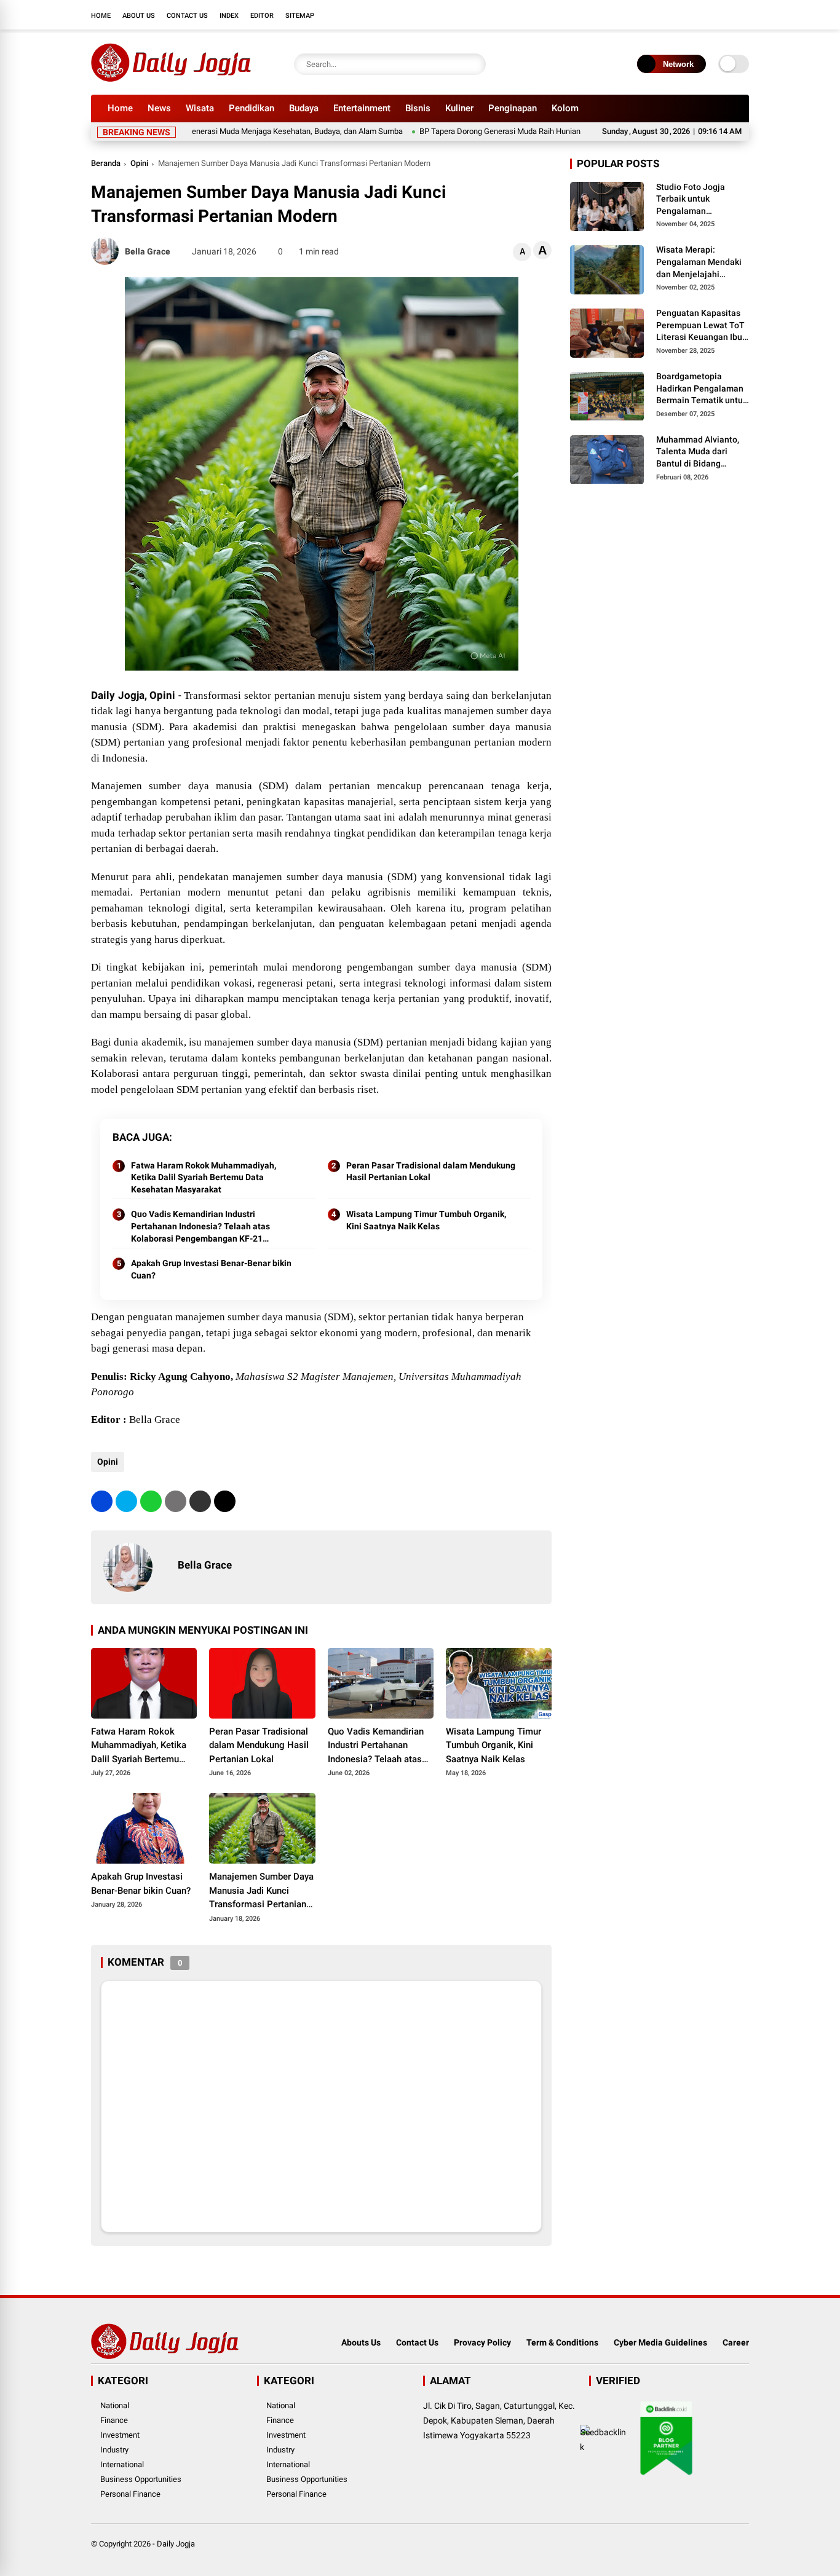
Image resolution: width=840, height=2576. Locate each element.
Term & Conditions (562, 2342)
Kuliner (459, 108)
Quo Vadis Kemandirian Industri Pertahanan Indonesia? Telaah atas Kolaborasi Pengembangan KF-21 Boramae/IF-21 (200, 1227)
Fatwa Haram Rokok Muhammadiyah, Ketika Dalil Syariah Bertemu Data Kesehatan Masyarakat (204, 1177)
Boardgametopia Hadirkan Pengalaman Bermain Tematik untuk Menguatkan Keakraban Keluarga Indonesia (702, 389)
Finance (114, 2420)
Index (229, 16)
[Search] (473, 64)
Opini (139, 163)
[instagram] (706, 15)
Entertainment (362, 108)
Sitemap (300, 16)
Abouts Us (361, 2342)
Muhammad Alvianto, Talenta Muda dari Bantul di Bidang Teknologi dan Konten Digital (699, 452)
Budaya (304, 108)
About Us (139, 16)
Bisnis (418, 108)
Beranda (106, 163)
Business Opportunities (141, 2479)
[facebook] (669, 15)
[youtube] (724, 15)
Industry (114, 2450)
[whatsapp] (151, 1501)
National (115, 2405)
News (159, 108)
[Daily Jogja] (171, 79)
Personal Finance (130, 2494)
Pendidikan (252, 108)
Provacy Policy (482, 2342)
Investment (120, 2435)
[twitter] (687, 15)
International (122, 2464)
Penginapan (513, 108)
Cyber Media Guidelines (660, 2342)
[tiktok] (743, 15)
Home (101, 16)
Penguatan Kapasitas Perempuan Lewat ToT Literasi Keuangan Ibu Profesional (700, 326)
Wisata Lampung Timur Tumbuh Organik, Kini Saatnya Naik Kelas (426, 1220)
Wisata (200, 108)
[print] (176, 1501)
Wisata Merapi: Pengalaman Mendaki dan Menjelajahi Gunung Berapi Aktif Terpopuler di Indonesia (703, 263)
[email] (200, 1501)
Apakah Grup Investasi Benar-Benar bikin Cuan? (211, 1269)
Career (736, 2342)
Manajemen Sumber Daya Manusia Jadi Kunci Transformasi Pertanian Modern (261, 1891)
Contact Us (187, 16)
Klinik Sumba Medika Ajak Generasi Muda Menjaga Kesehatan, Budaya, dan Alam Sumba (205, 131)
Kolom (565, 108)
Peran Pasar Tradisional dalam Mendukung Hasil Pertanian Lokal (431, 1172)
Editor (262, 16)
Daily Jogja (176, 2544)
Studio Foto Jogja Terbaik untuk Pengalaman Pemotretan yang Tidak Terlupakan (702, 200)
